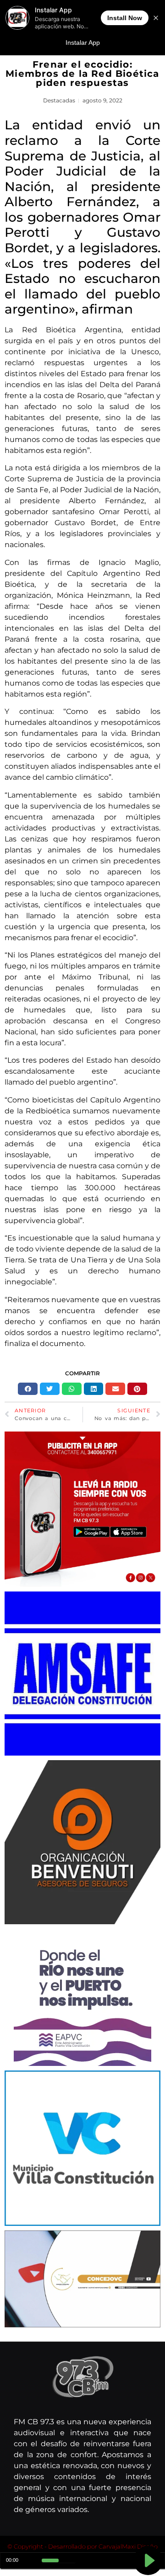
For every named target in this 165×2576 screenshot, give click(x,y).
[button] (28, 1389)
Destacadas (59, 100)
